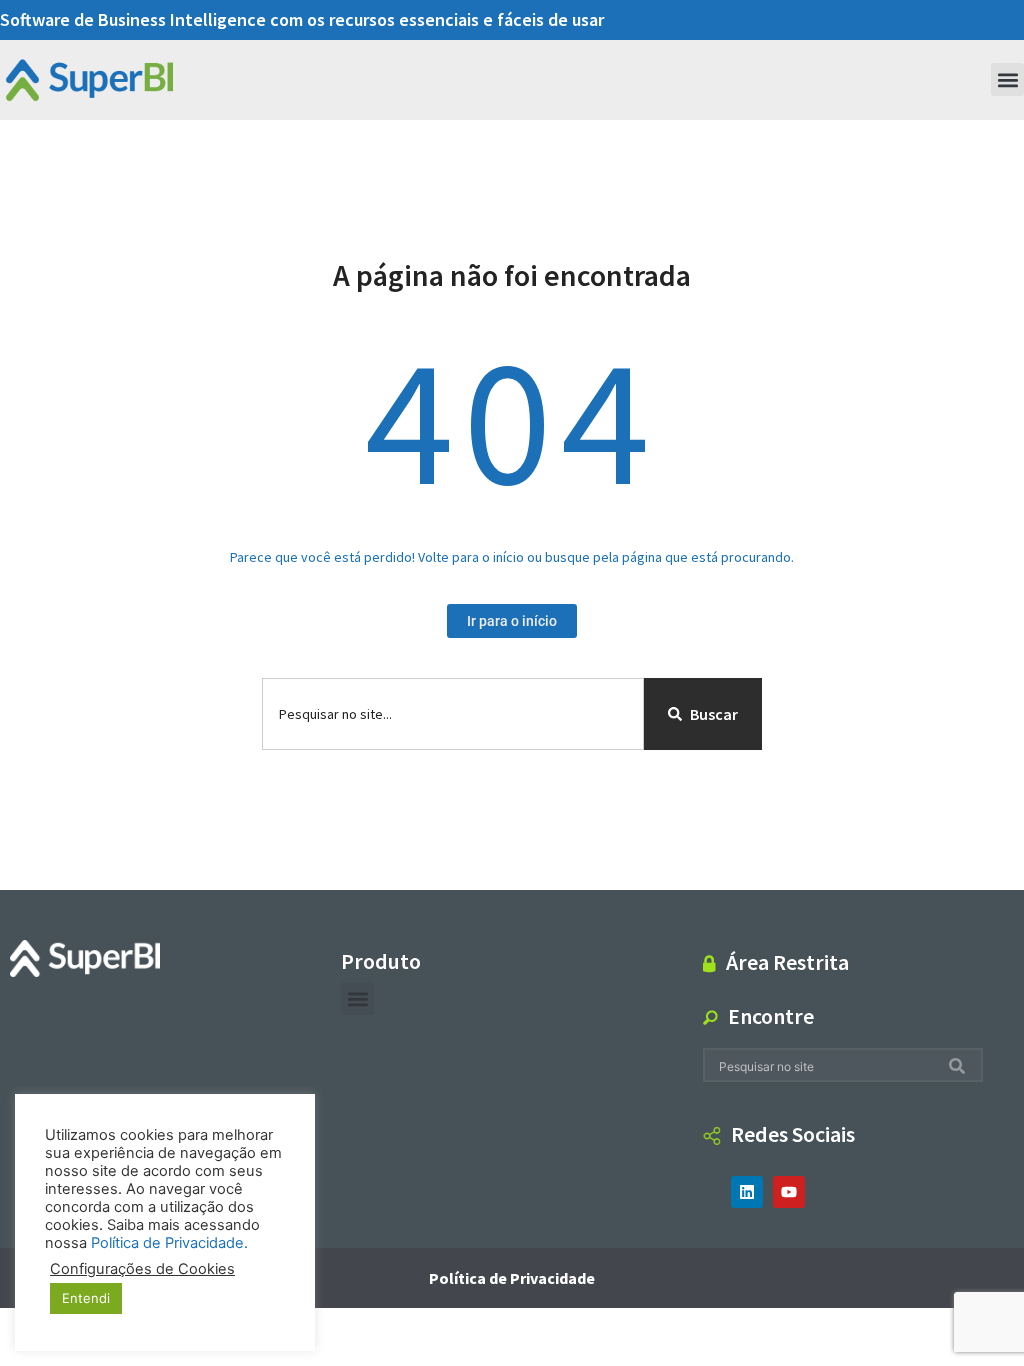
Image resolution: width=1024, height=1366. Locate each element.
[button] (1007, 79)
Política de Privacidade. (169, 1243)
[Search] (961, 1065)
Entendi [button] (86, 1298)
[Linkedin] (747, 1192)
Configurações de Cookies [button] (142, 1269)
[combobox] (453, 714)
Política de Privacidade (512, 1278)
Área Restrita (787, 962)
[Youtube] (789, 1192)
